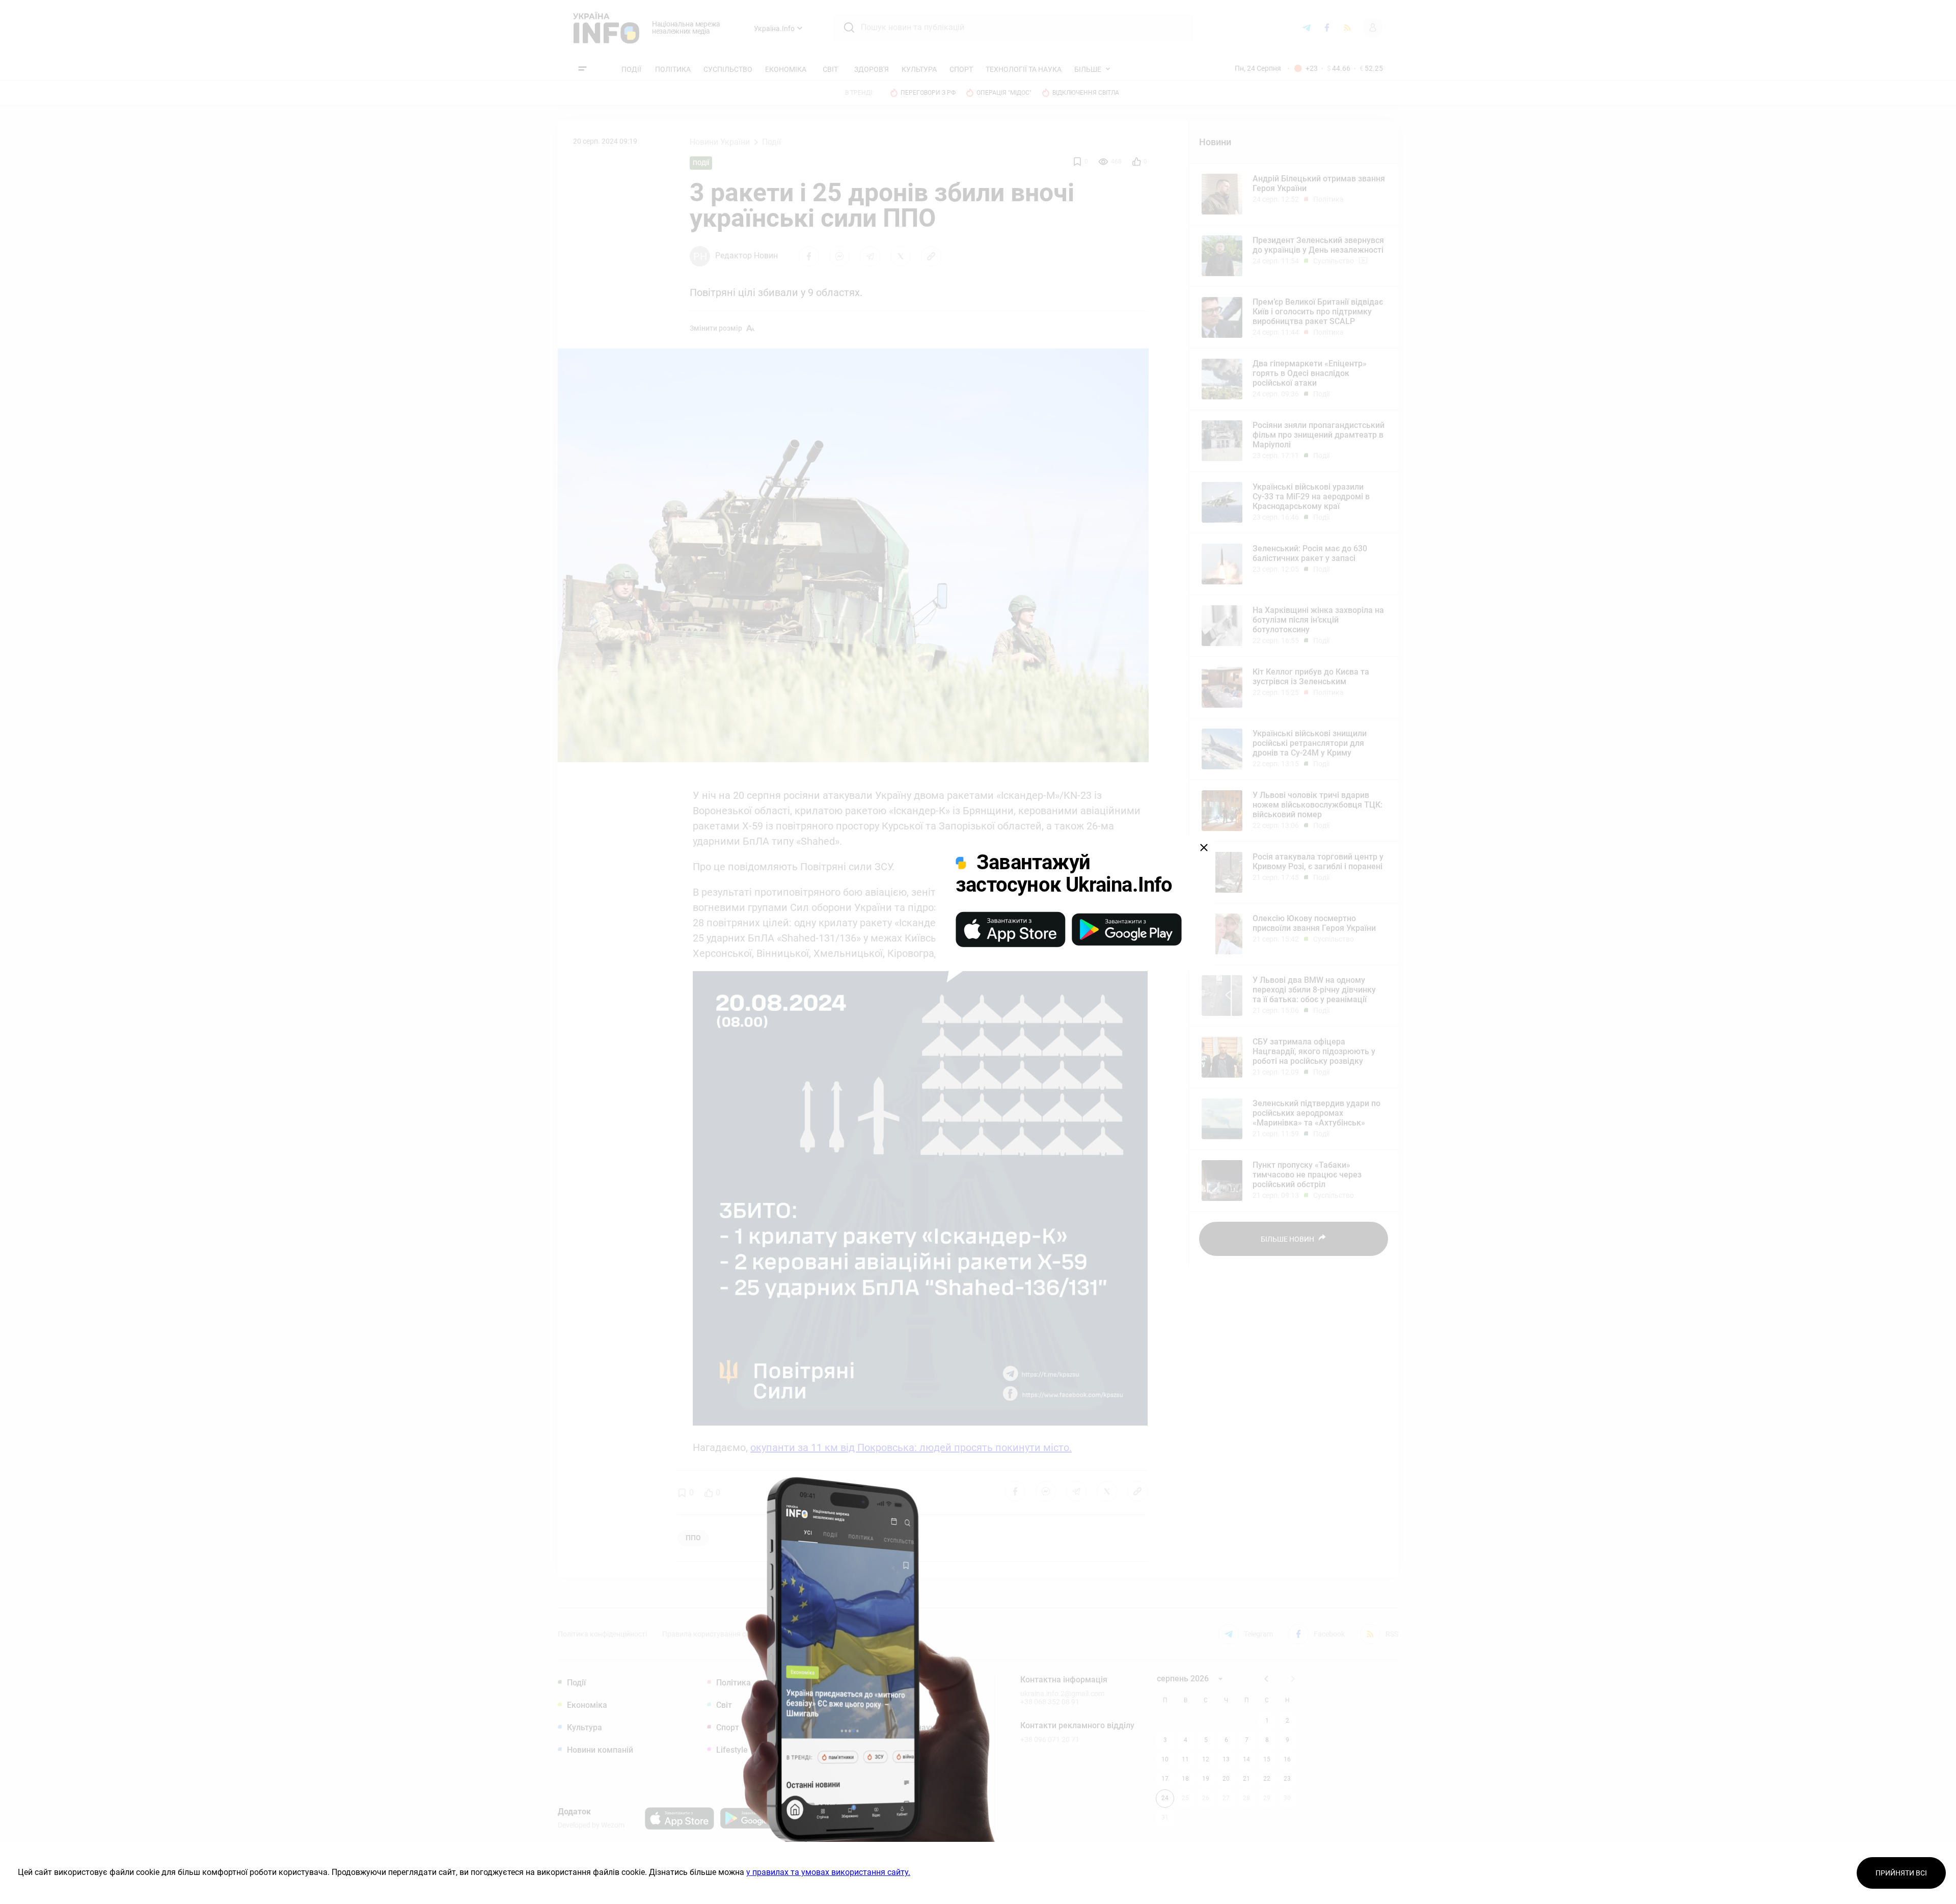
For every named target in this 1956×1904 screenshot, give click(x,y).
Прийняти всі (1901, 1873)
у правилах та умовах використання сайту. (828, 1872)
